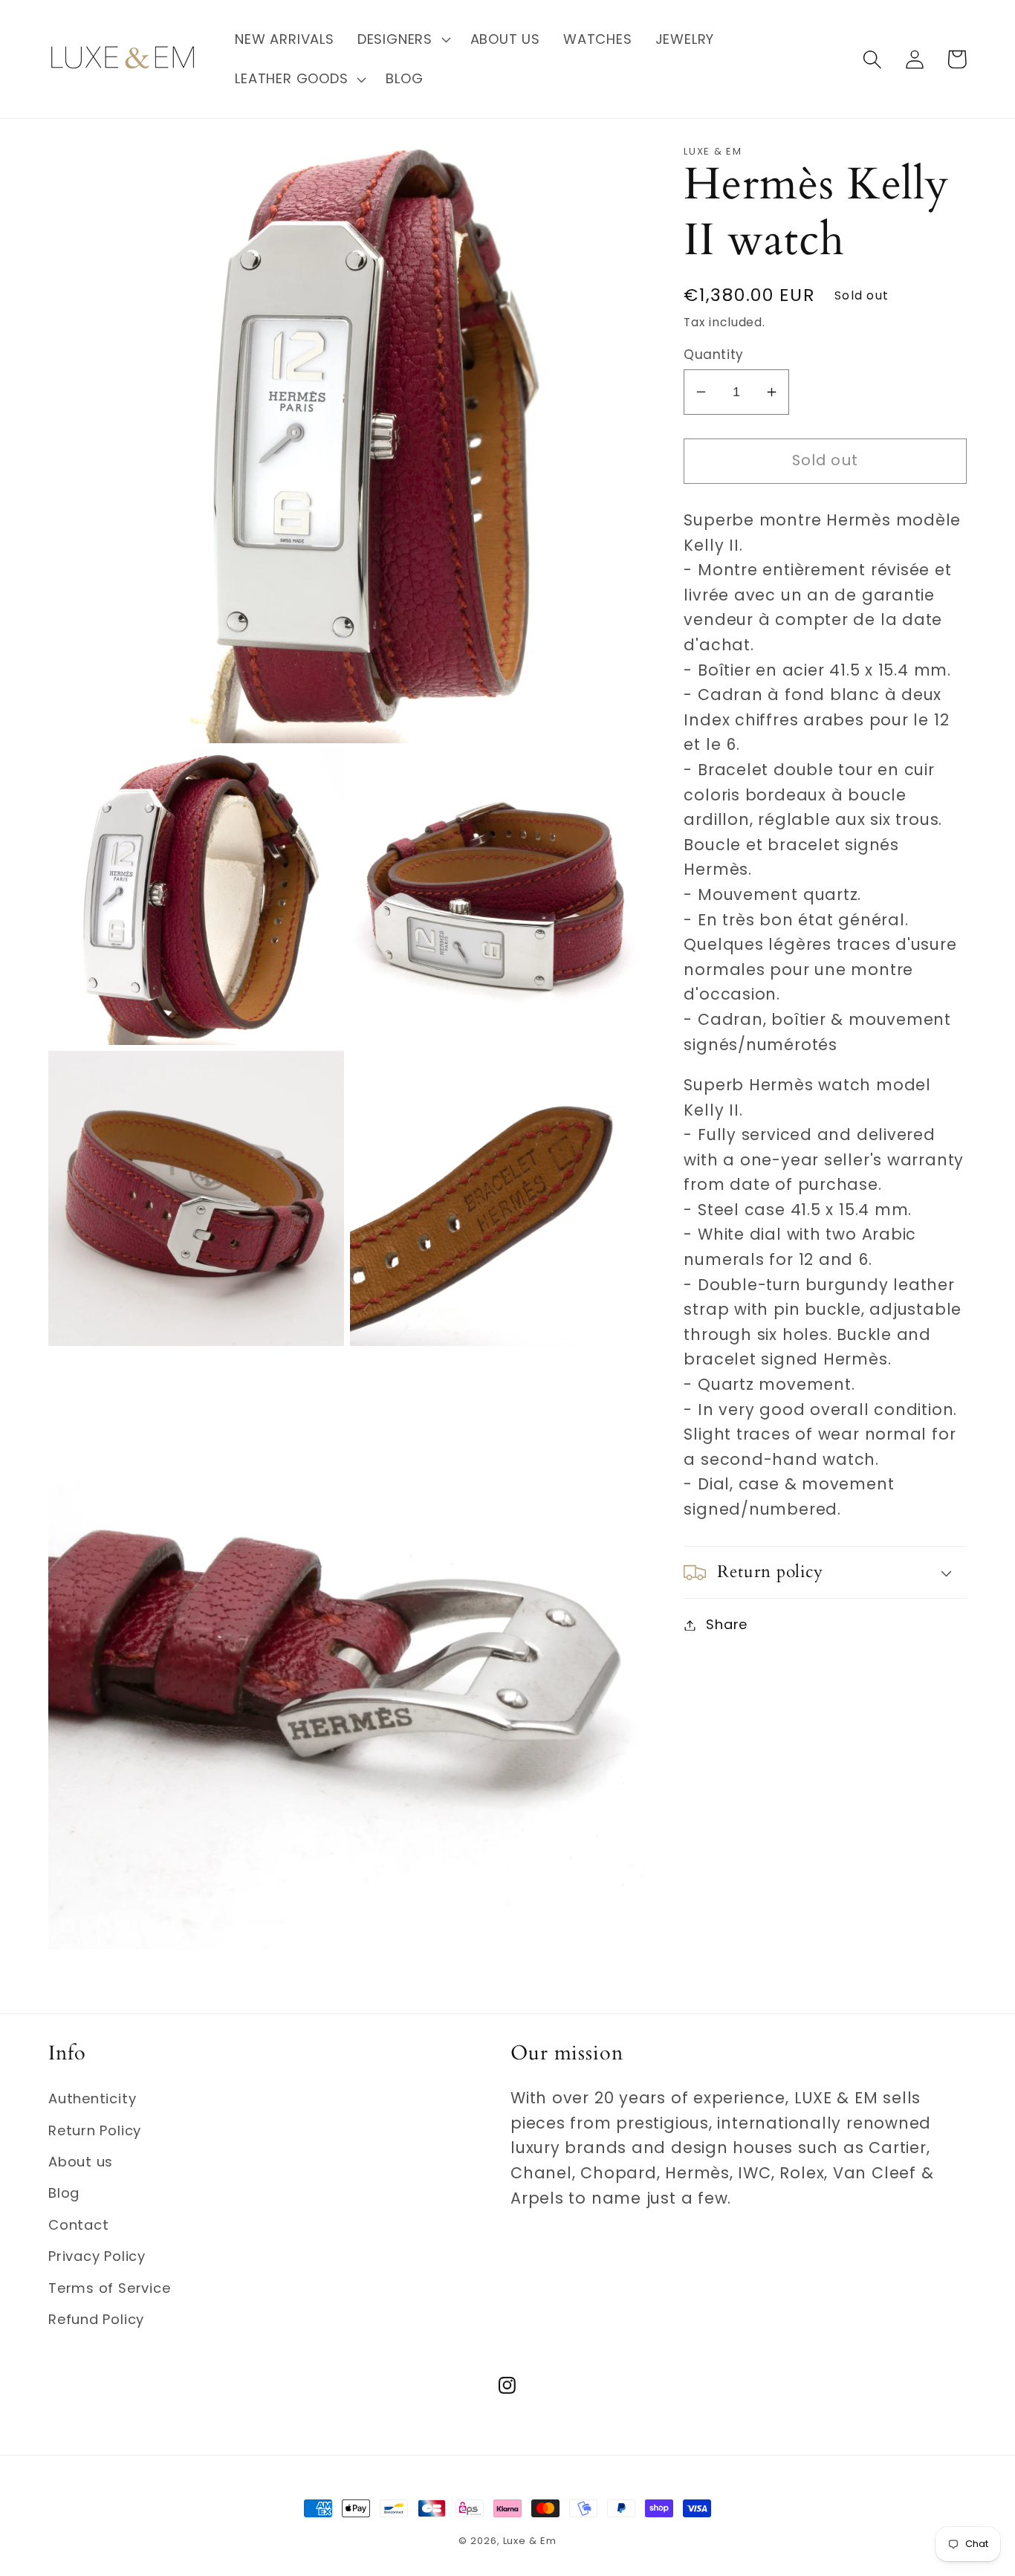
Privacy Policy (97, 2256)
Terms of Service (109, 2288)
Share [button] (727, 1625)
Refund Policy (96, 2319)
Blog (64, 2193)
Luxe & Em (530, 2541)
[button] (402, 39)
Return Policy (95, 2130)
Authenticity (92, 2098)
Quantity (713, 355)
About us (81, 2162)
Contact (78, 2225)
